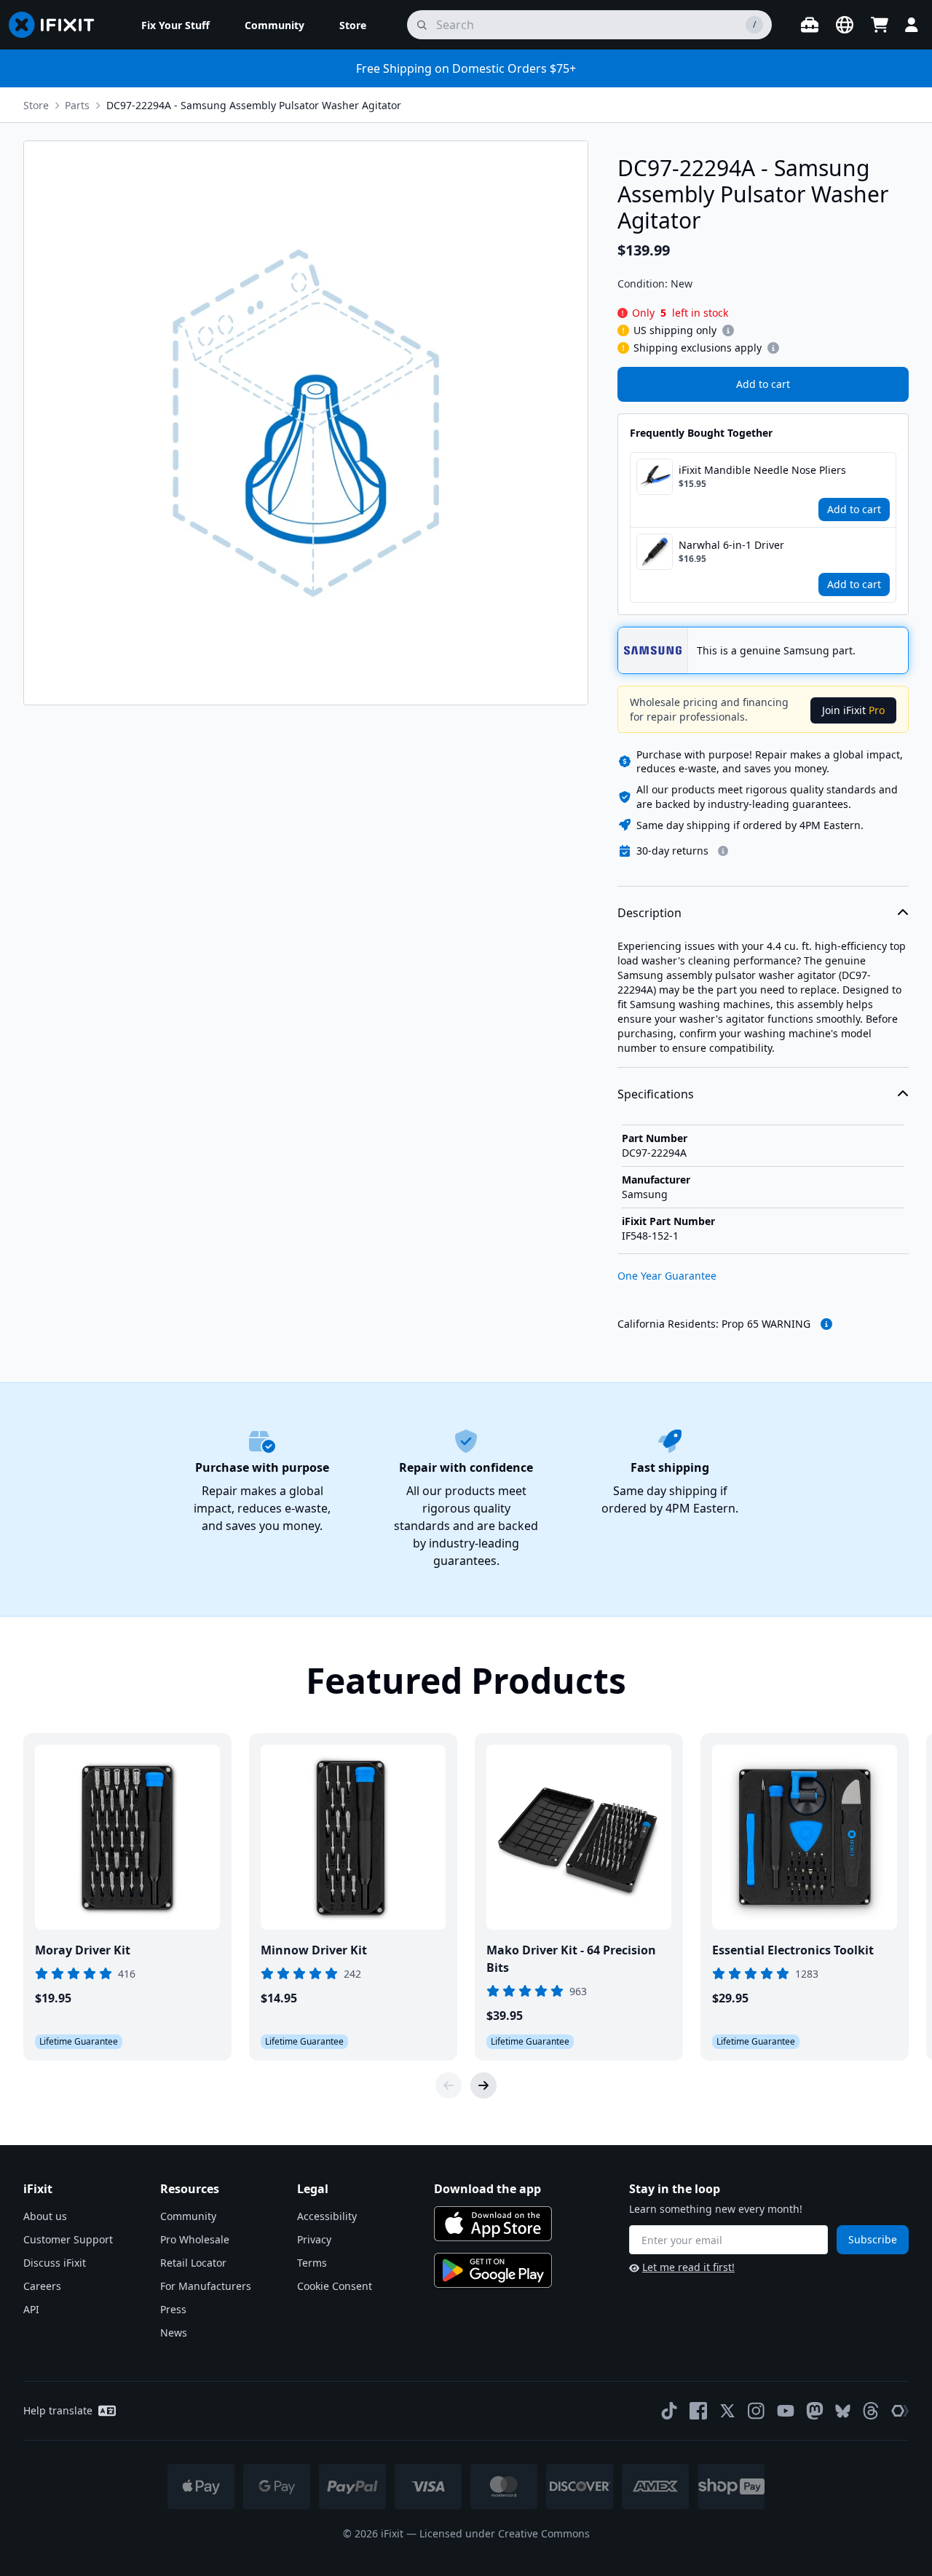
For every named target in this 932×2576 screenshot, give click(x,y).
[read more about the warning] (826, 1324)
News (174, 2333)
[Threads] (871, 2411)
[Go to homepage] (58, 25)
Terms (312, 2263)
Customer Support (68, 2239)
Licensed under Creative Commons (505, 2533)
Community (188, 2216)
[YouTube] (786, 2411)
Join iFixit (853, 710)
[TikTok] (669, 2411)
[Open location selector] (845, 25)
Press (173, 2309)
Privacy (314, 2239)
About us (45, 2216)
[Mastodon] (815, 2411)
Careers (42, 2286)
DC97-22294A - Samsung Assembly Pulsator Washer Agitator (254, 105)
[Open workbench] (810, 25)
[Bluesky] (843, 2411)
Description (649, 913)
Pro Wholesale (195, 2239)
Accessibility (327, 2216)
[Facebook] (698, 2411)
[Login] (912, 25)
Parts (77, 105)
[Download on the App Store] (493, 2224)
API (31, 2309)
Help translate (58, 2410)
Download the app (487, 2189)
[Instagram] (757, 2411)
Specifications (656, 1094)
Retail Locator (193, 2263)
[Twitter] (727, 2411)
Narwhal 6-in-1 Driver (731, 545)
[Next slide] (483, 2085)
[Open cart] (880, 25)
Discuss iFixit (55, 2263)
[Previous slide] (449, 2085)
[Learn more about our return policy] (723, 851)
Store (36, 105)
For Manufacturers (206, 2286)
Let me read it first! (688, 2267)
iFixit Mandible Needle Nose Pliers (762, 470)
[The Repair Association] (900, 2411)
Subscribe (873, 2239)
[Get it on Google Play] (493, 2270)
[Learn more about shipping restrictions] (728, 330)
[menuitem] (175, 25)
